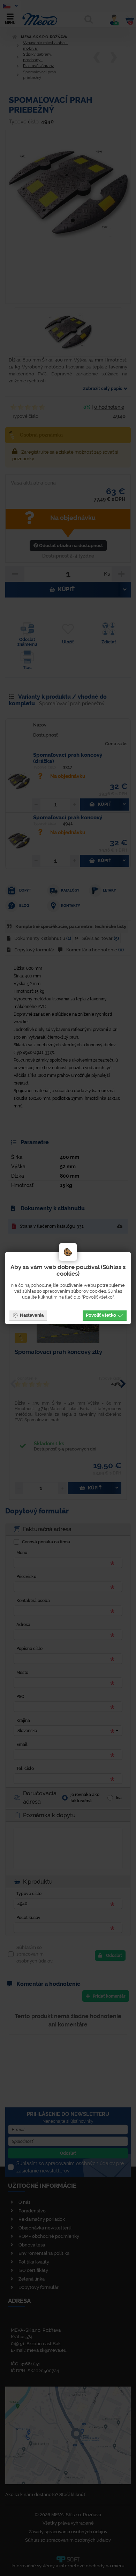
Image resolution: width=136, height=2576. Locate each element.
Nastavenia (32, 1315)
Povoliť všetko (101, 1315)
